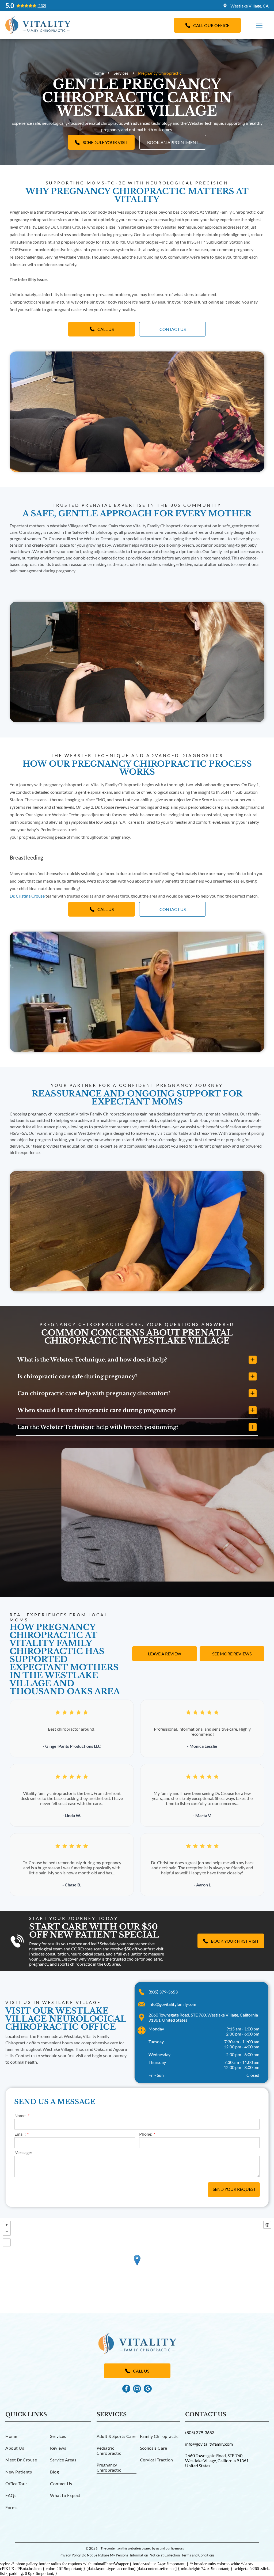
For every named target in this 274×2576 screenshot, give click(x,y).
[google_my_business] (148, 2389)
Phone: (146, 2134)
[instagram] (137, 2389)
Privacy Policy (70, 2555)
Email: (20, 2134)
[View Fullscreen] (7, 2242)
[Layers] (267, 2225)
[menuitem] (26, 2436)
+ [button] (7, 2225)
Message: (23, 2152)
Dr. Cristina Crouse (27, 896)
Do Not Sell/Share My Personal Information (115, 2555)
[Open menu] (259, 25)
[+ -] (137, 2266)
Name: (20, 2115)
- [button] (7, 2232)
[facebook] (126, 2389)
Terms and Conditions (198, 2555)
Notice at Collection (165, 2555)
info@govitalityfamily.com (172, 2004)
